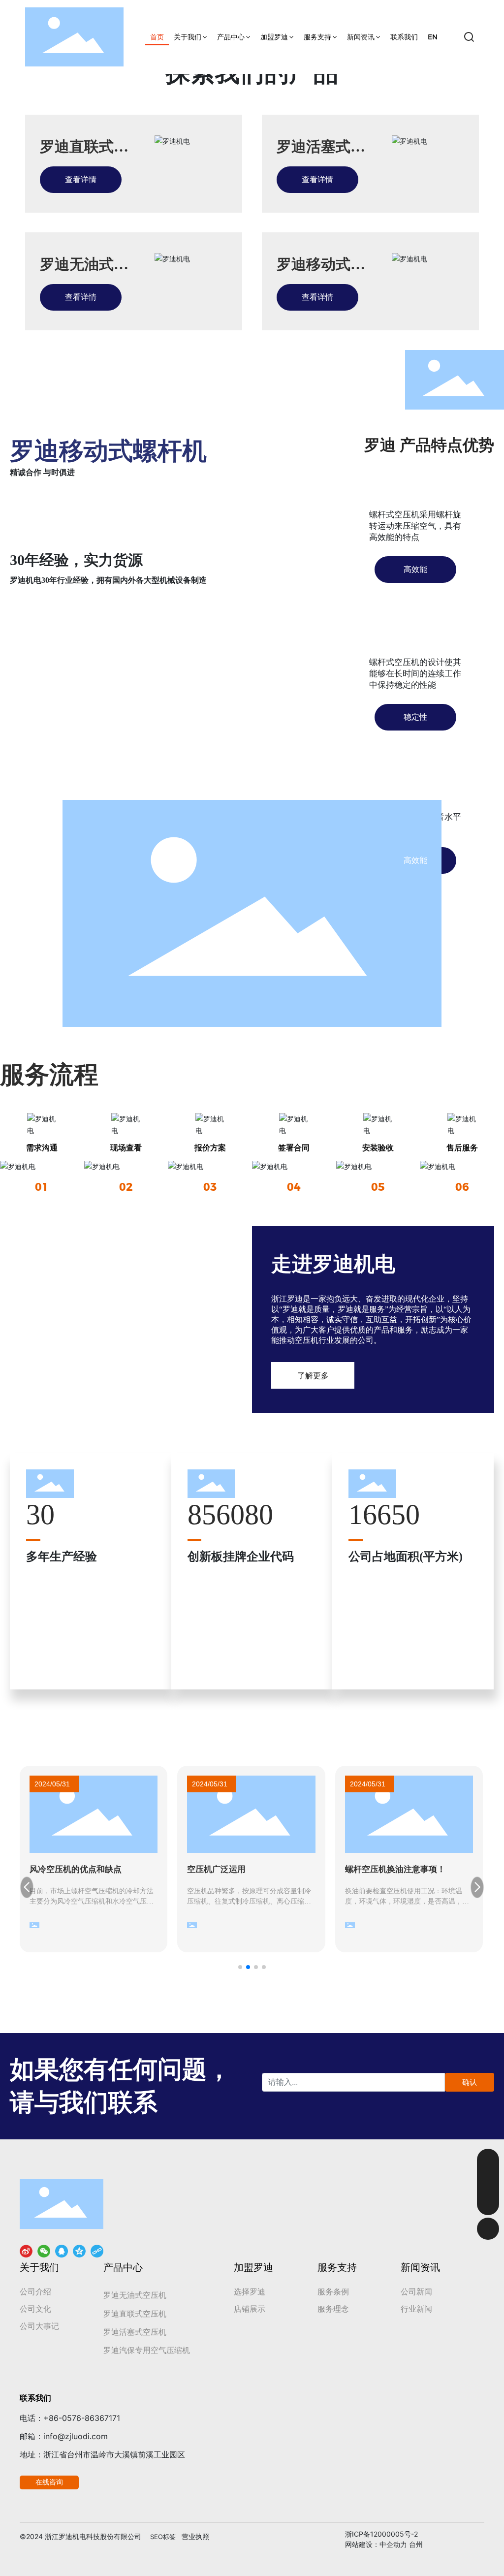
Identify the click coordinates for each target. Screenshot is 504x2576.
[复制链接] (97, 2251)
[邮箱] (488, 2160)
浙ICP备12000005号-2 (381, 2534)
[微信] (44, 2251)
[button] (240, 1967)
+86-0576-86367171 (82, 2418)
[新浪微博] (26, 2251)
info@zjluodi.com (76, 2436)
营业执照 (195, 2536)
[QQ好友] (62, 2251)
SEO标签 (163, 2537)
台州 (416, 2545)
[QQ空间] (79, 2251)
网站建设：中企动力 (376, 2545)
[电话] (488, 2182)
